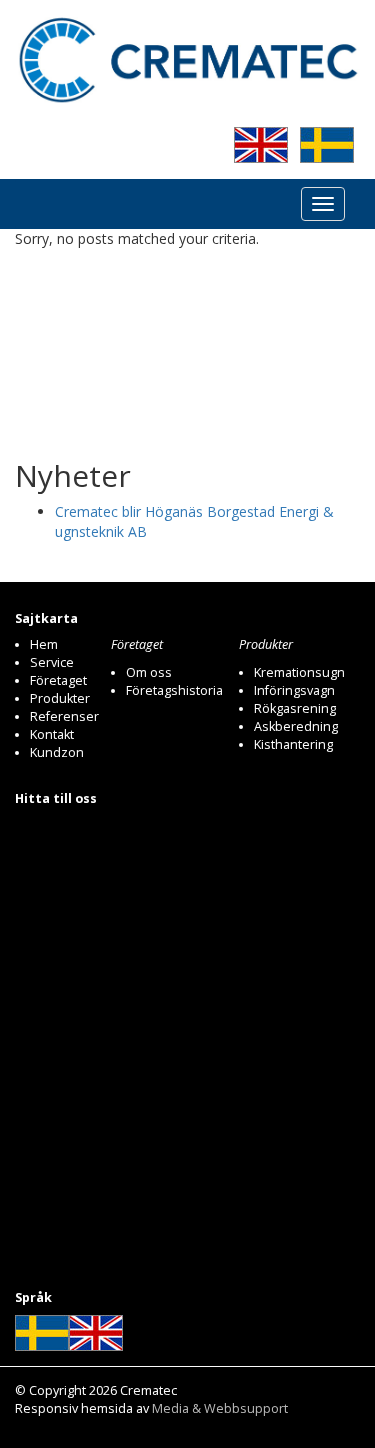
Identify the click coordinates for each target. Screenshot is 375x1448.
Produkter (60, 698)
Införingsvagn (294, 690)
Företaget (58, 680)
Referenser (64, 716)
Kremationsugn (299, 672)
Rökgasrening (295, 708)
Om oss (149, 672)
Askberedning (296, 726)
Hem (44, 644)
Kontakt (52, 734)
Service (52, 662)
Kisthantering (293, 744)
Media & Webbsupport (220, 1408)
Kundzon (57, 752)
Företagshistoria (174, 690)
